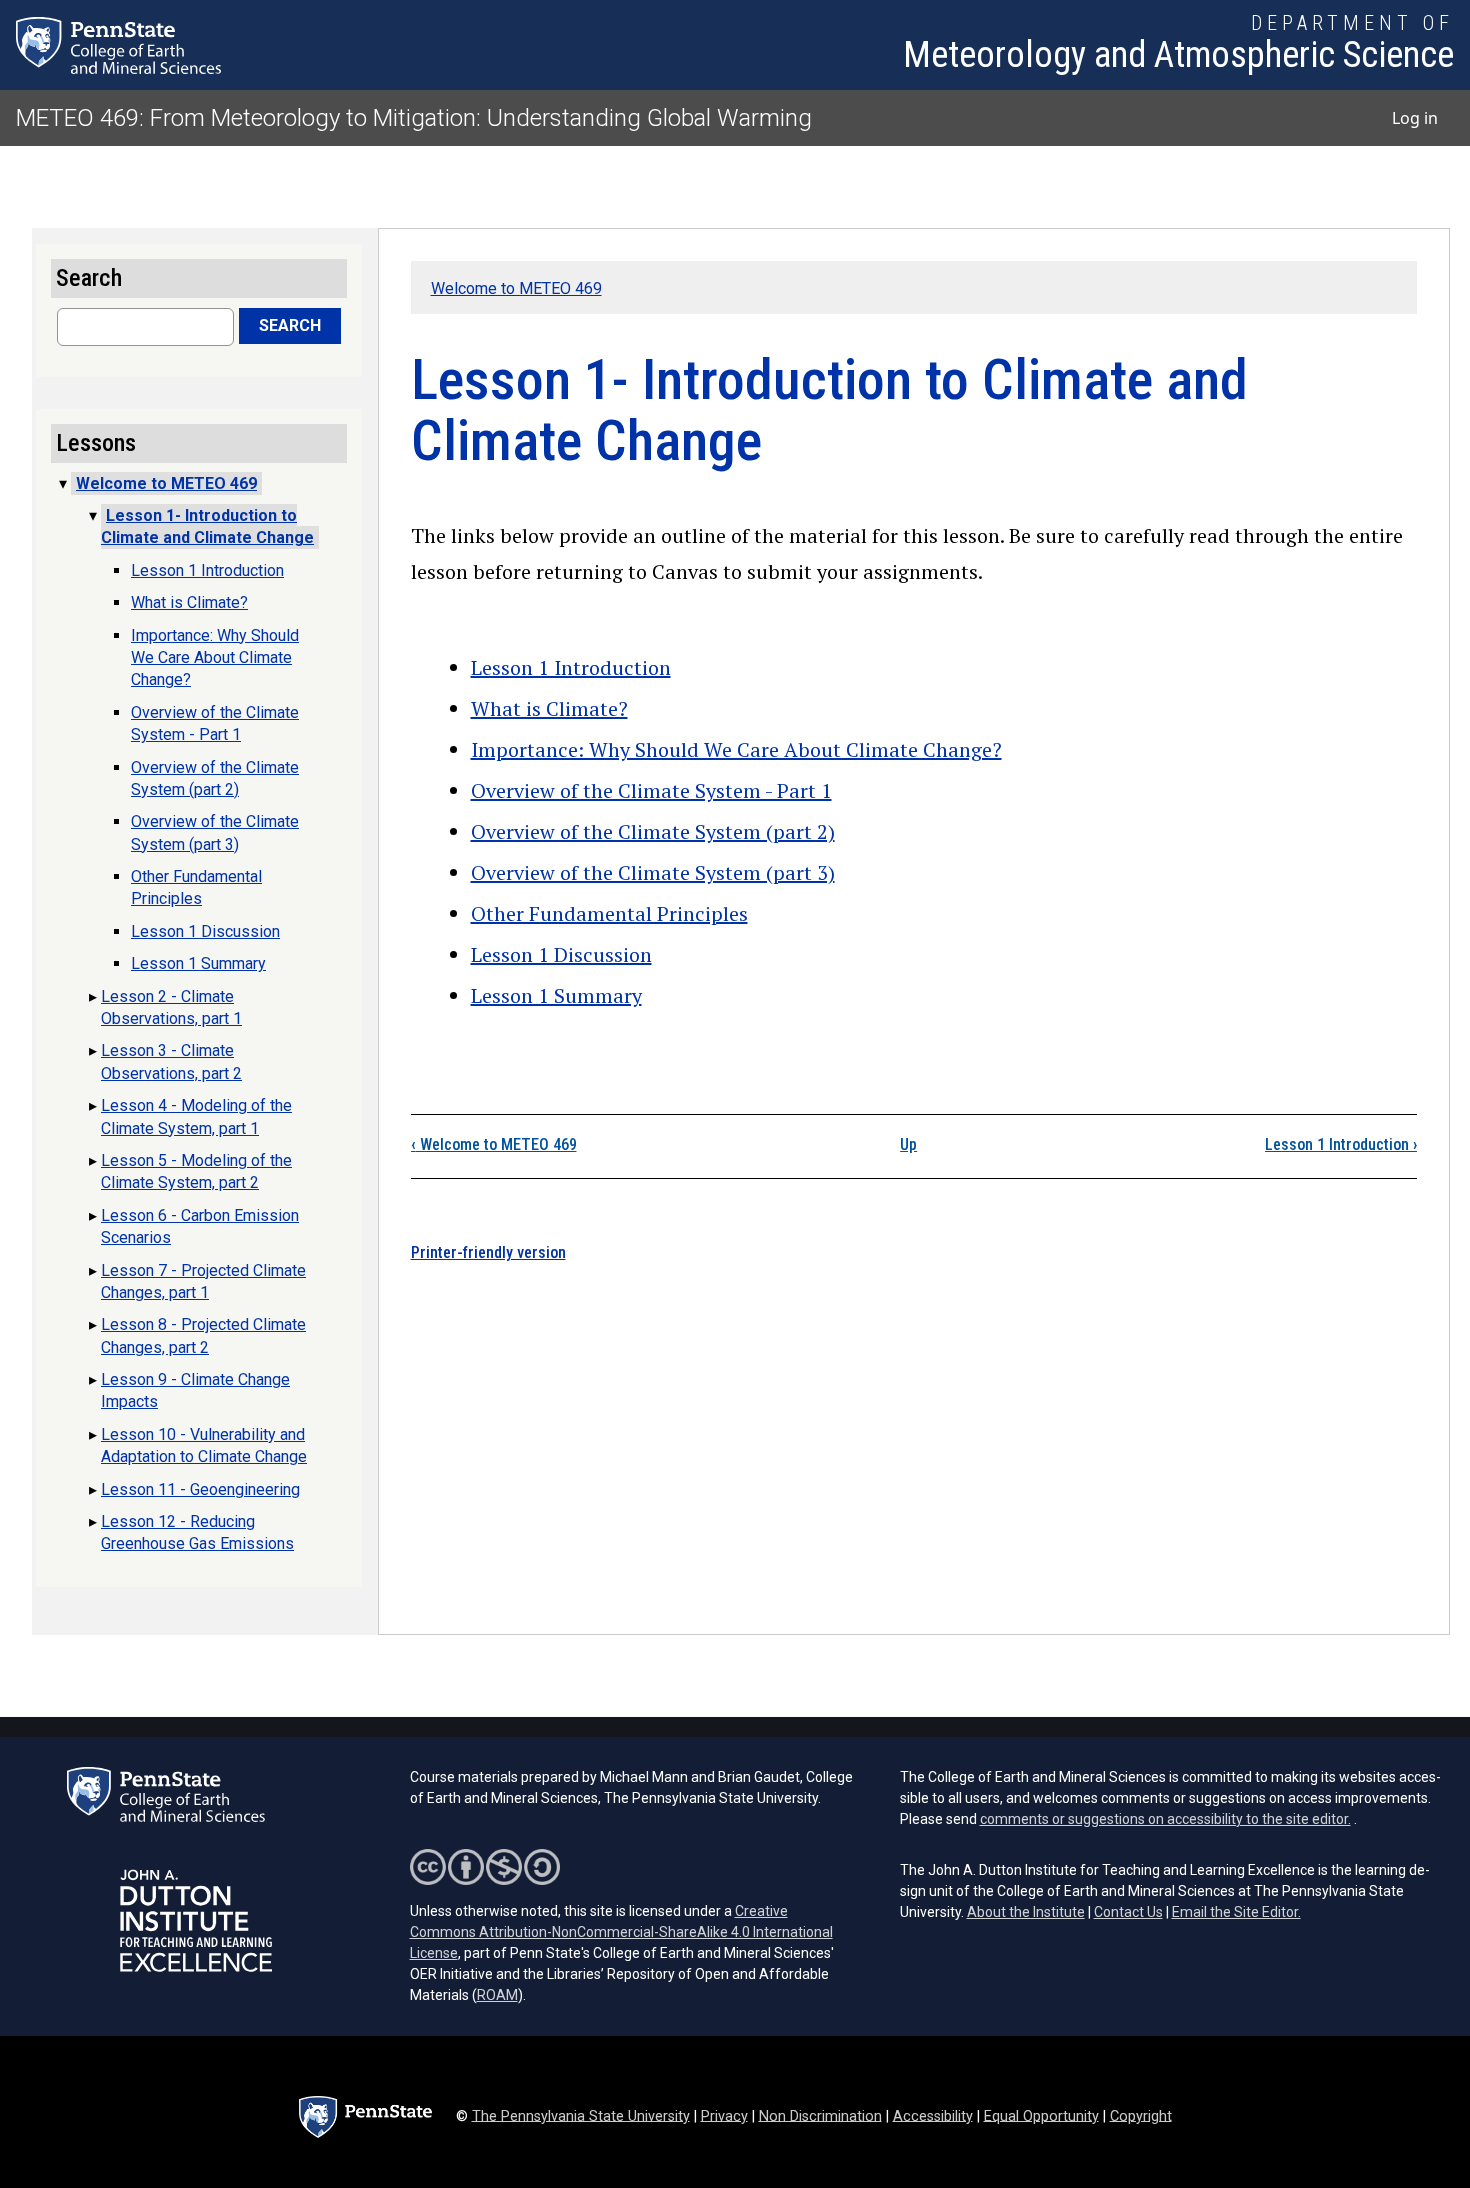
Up (908, 1144)
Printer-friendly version (488, 1252)
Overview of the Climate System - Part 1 (651, 790)
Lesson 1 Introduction (571, 667)
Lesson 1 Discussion (561, 954)
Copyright (1141, 2115)
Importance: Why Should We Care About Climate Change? (736, 749)
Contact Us (1128, 1912)
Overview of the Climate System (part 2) (653, 831)
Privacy (724, 2115)
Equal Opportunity (1041, 2115)
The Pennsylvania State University (581, 2115)
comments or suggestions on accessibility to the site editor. (1165, 1819)
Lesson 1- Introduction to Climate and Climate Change (207, 526)
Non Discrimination (820, 2115)
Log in (1415, 118)
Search (290, 325)
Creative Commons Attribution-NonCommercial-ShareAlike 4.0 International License (621, 1932)
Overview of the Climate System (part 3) (653, 872)
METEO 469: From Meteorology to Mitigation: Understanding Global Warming (414, 118)
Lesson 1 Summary (556, 995)
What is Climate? (549, 708)
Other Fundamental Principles (609, 913)
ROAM (497, 1995)
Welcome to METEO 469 (516, 288)
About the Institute (1026, 1912)
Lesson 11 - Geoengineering (200, 1489)
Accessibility (933, 2115)
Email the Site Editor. (1236, 1912)
